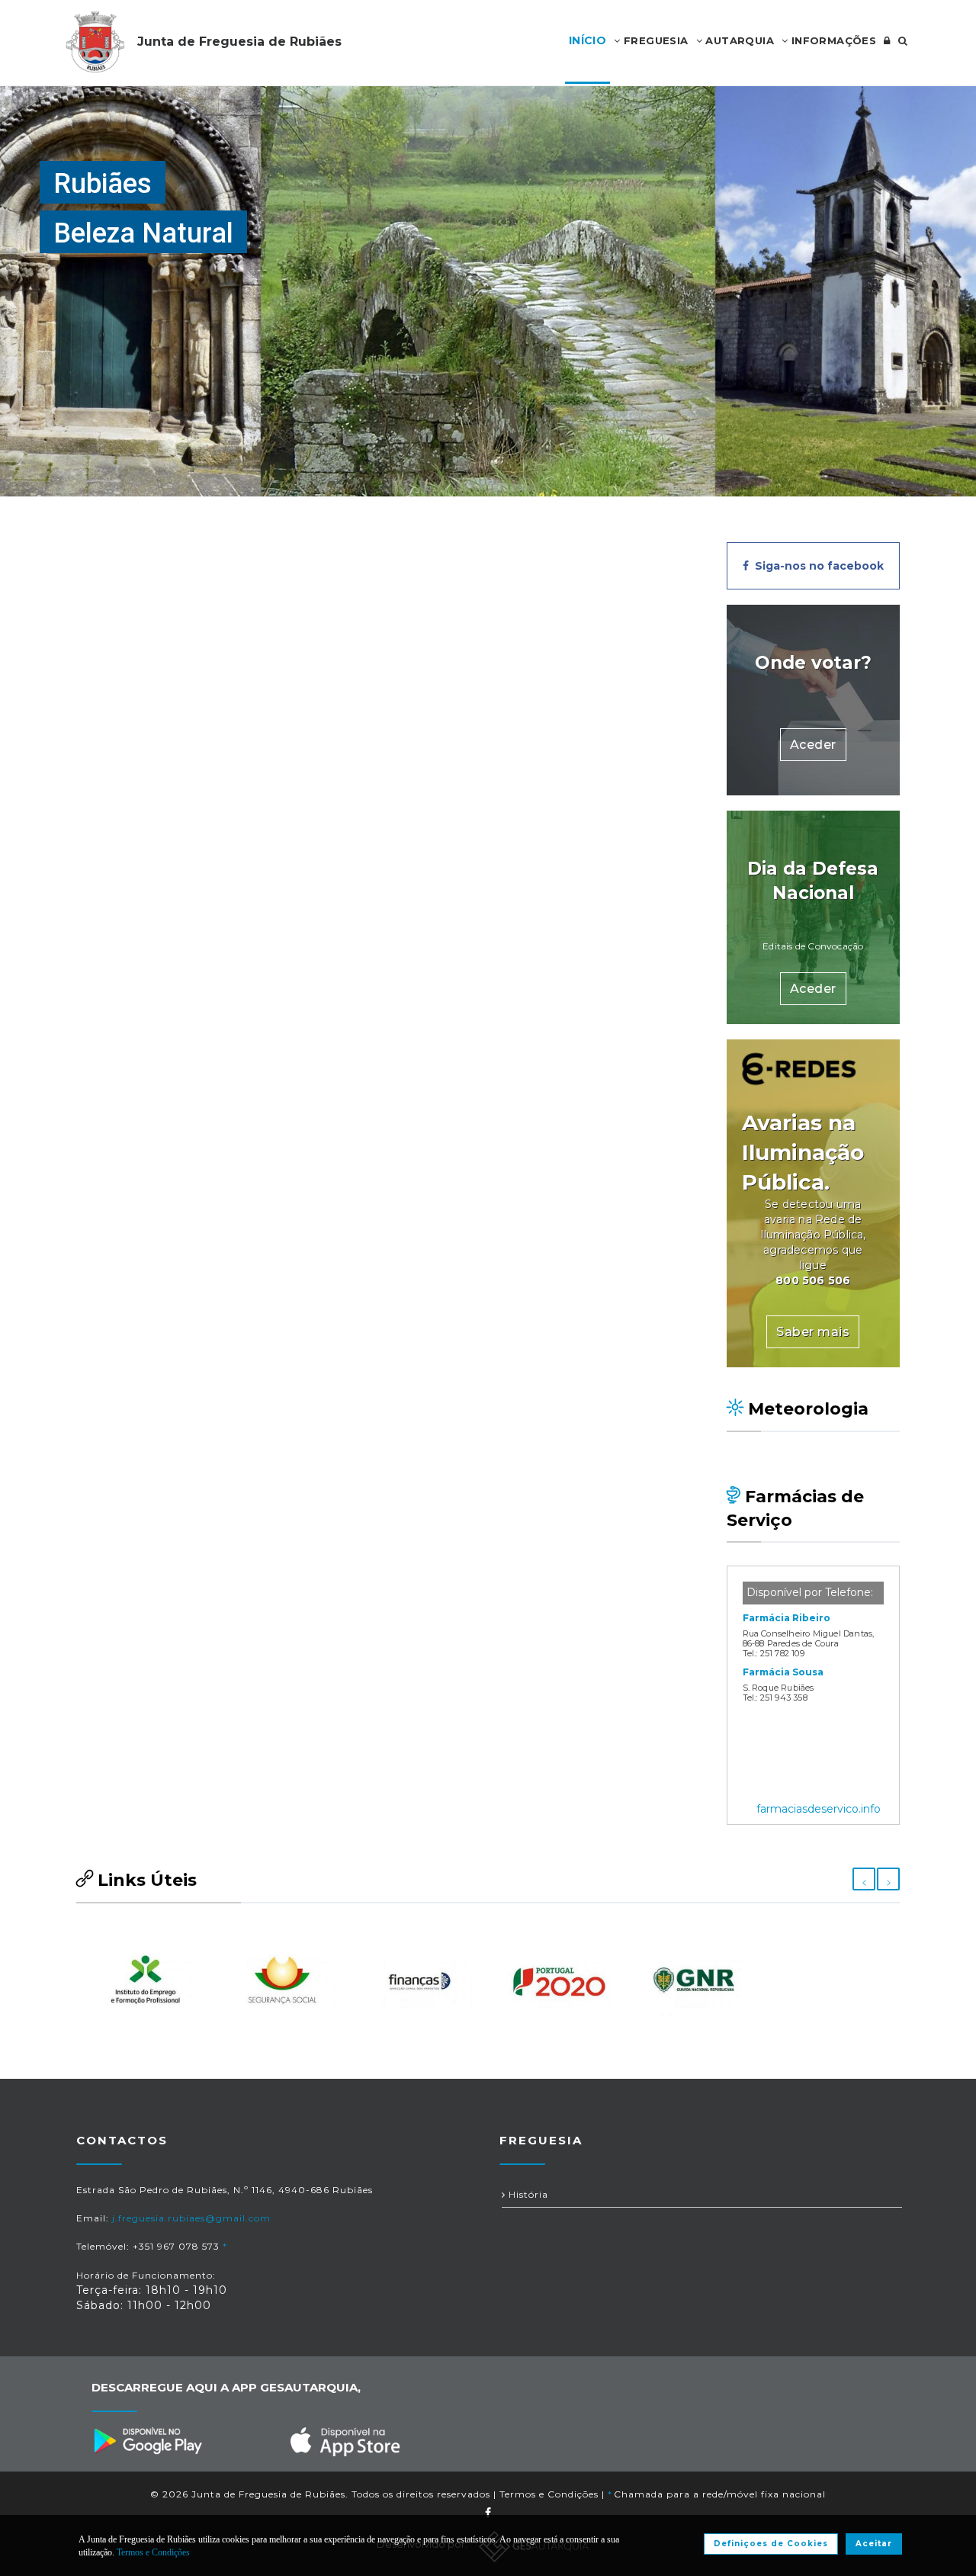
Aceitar (874, 2544)
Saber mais (813, 1332)
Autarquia (738, 40)
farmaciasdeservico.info (819, 1809)
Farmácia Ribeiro (787, 1618)
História (527, 2194)
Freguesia (655, 40)
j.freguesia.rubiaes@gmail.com (191, 2218)
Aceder (813, 745)
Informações (832, 40)
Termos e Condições (549, 2494)
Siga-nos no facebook (816, 566)
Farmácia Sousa (783, 1672)
